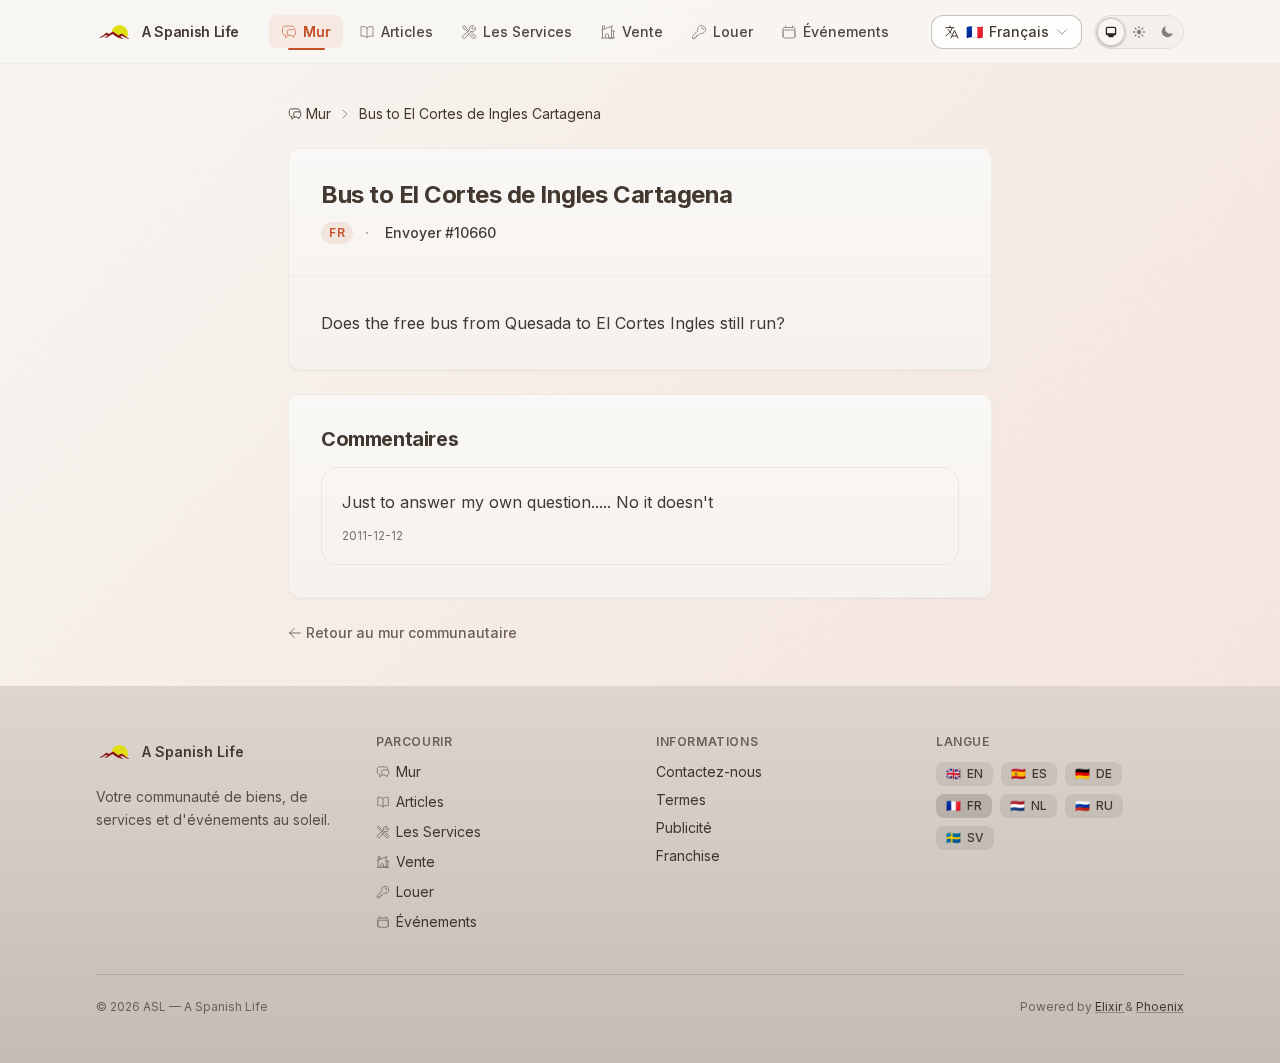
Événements (846, 31)
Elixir (1110, 1006)
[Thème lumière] (1139, 32)
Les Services (527, 31)
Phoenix (1160, 1006)
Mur (317, 31)
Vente (642, 31)
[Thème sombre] (1167, 32)
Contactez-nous (709, 771)
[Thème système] (1111, 32)
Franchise (688, 855)
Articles (407, 31)
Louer (733, 31)
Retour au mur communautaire (411, 632)
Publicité (684, 827)
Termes (681, 799)
